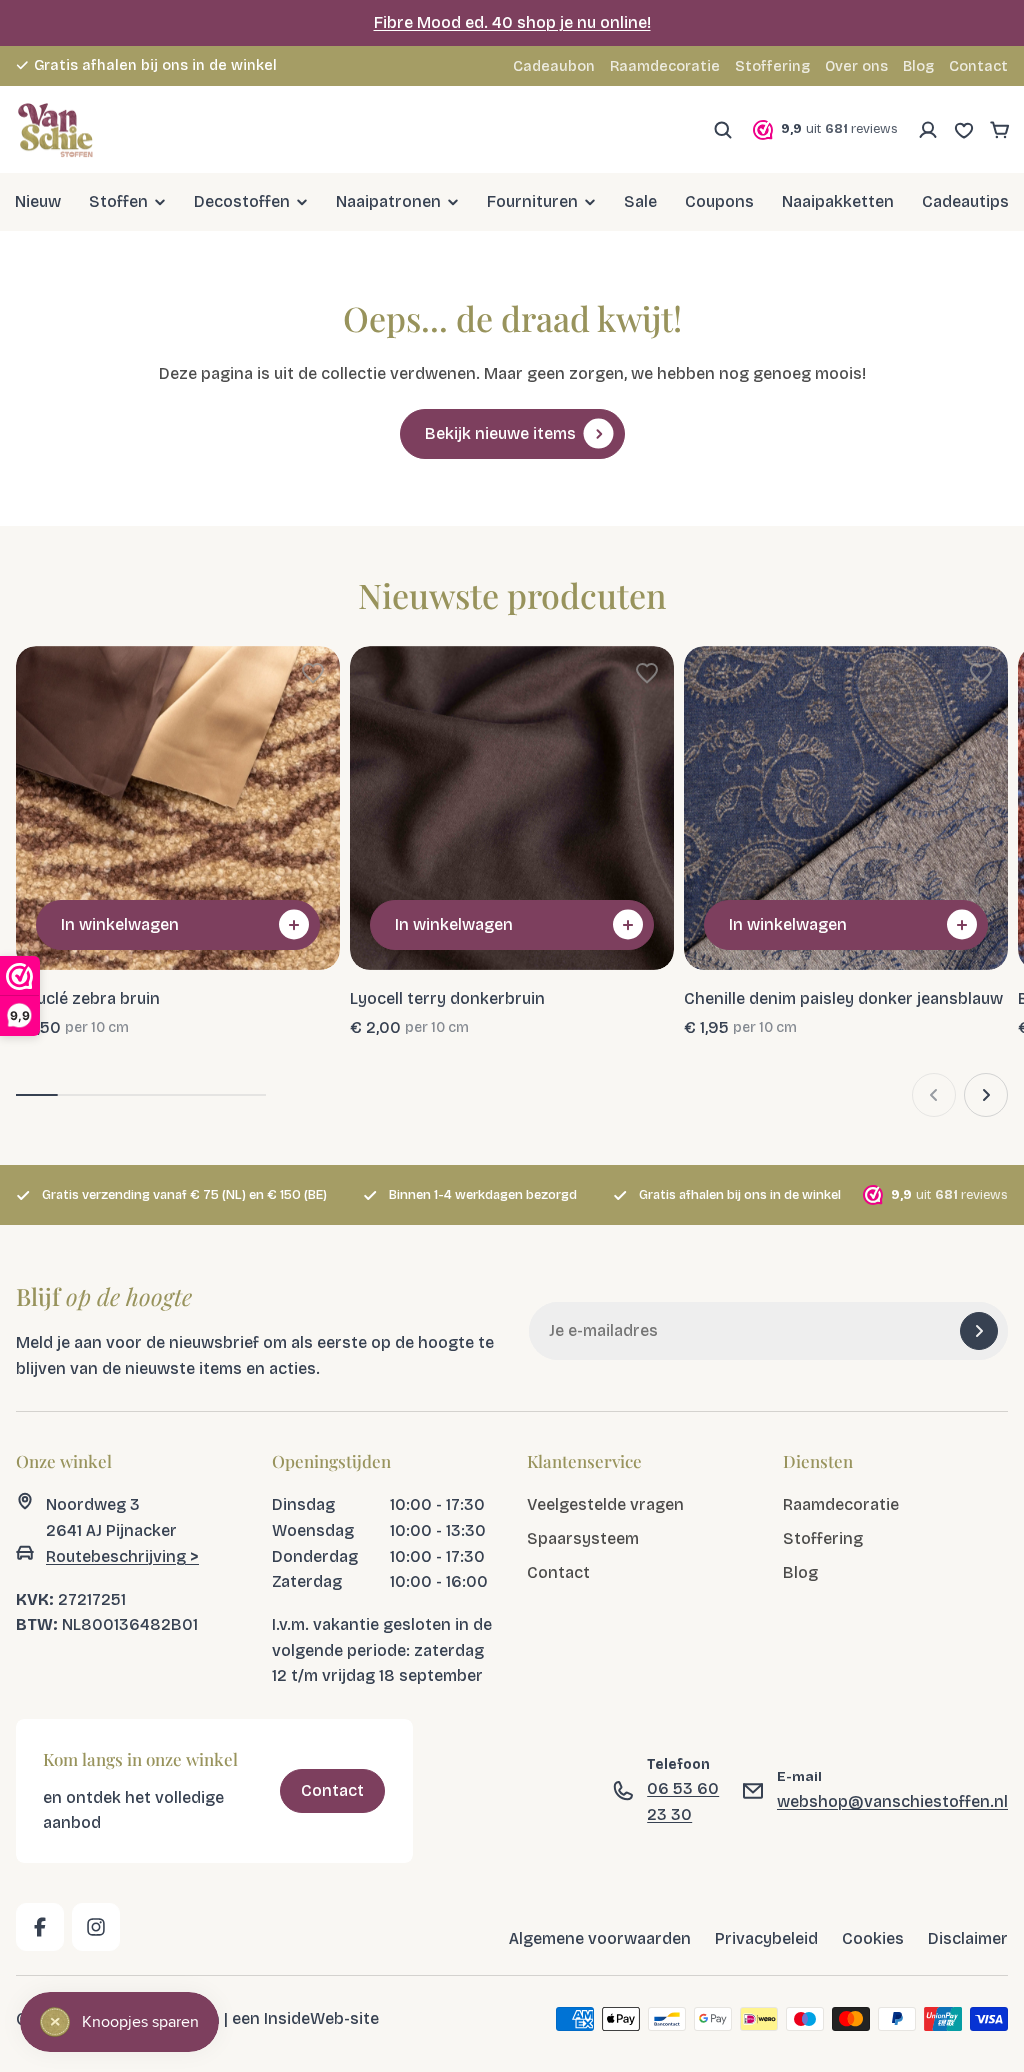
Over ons (856, 66)
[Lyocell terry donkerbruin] (512, 808)
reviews (315, 65)
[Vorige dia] (934, 1095)
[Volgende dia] (986, 1095)
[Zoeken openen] (723, 130)
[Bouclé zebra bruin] (178, 808)
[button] (313, 673)
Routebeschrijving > (122, 1556)
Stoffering (772, 66)
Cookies (873, 1938)
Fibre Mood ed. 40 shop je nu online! (512, 22)
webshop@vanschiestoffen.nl (892, 1801)
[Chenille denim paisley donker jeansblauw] (846, 808)
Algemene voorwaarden (600, 1938)
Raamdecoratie (665, 66)
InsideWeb (304, 2019)
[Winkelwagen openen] (1000, 130)
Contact (978, 66)
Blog (918, 66)
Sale (640, 201)
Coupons (719, 201)
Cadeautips (965, 201)
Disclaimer (968, 1938)
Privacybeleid (766, 1938)
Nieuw (38, 201)
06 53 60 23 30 (683, 1802)
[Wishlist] (964, 130)
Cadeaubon (554, 66)
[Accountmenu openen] (928, 130)
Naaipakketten (838, 201)
